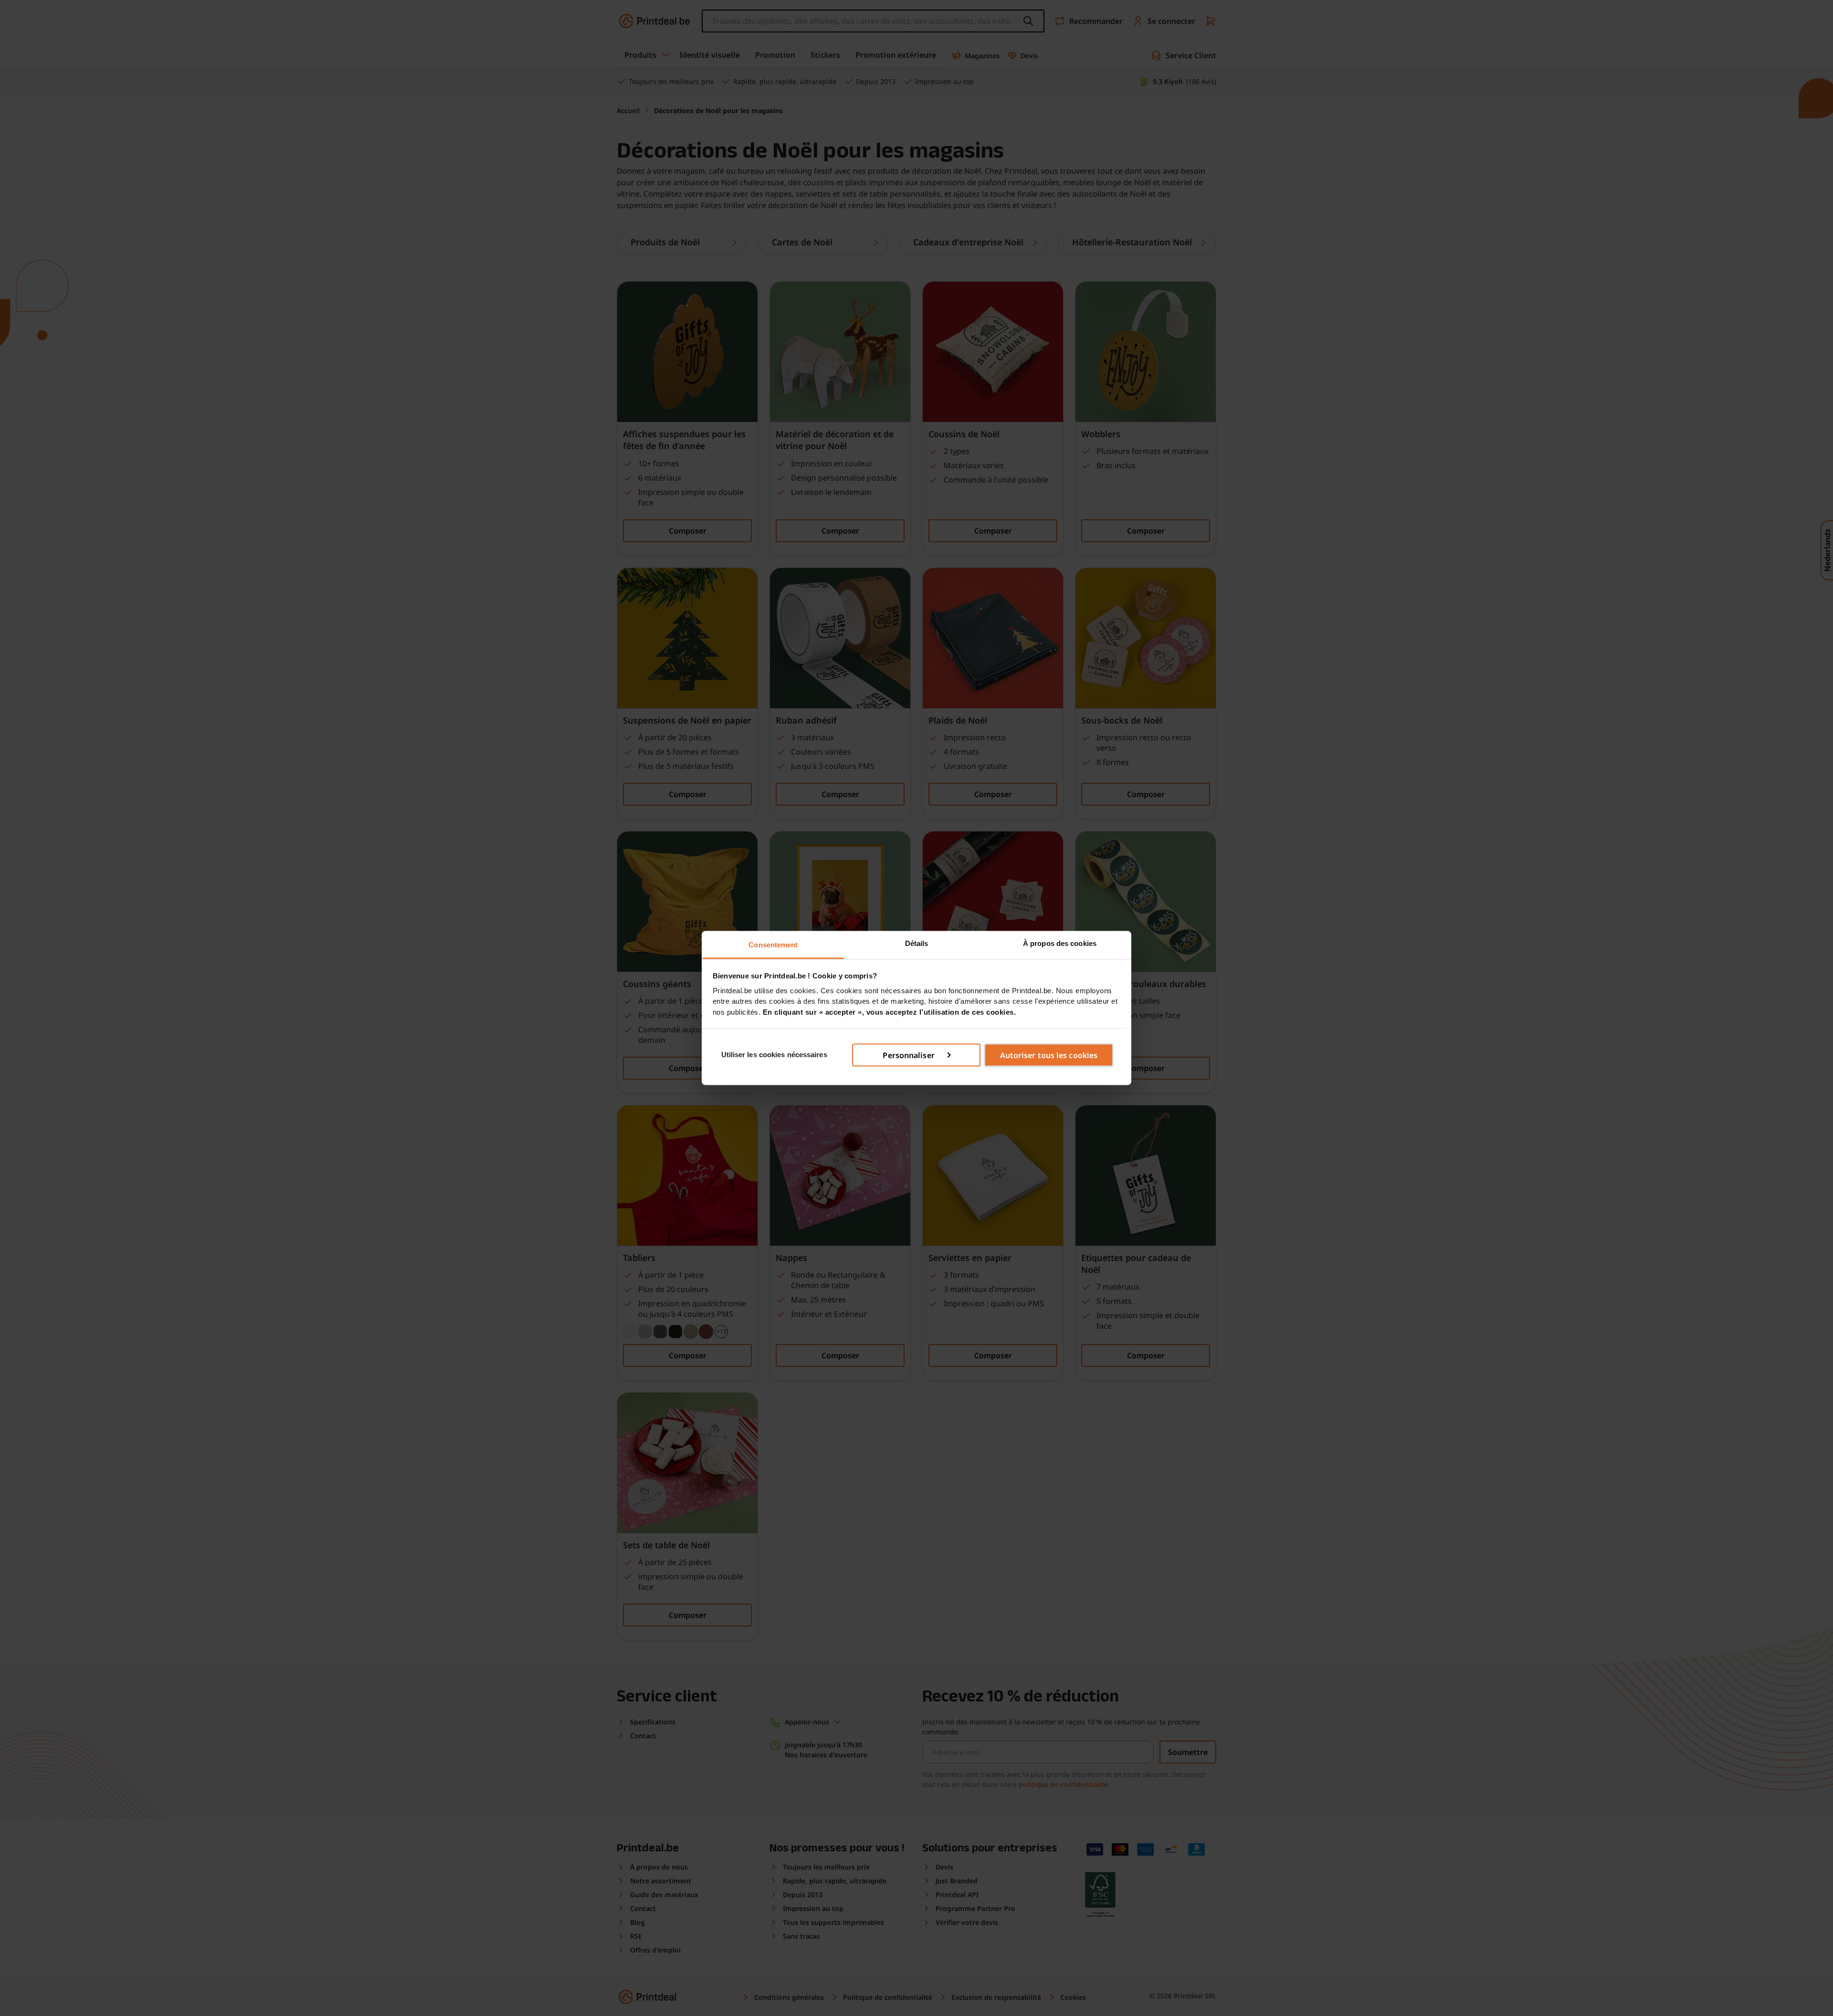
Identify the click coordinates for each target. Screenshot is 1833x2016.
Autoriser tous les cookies (1049, 1055)
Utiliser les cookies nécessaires (774, 1055)
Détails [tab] (917, 943)
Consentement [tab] (773, 945)
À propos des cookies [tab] (1060, 943)
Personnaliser (908, 1055)
